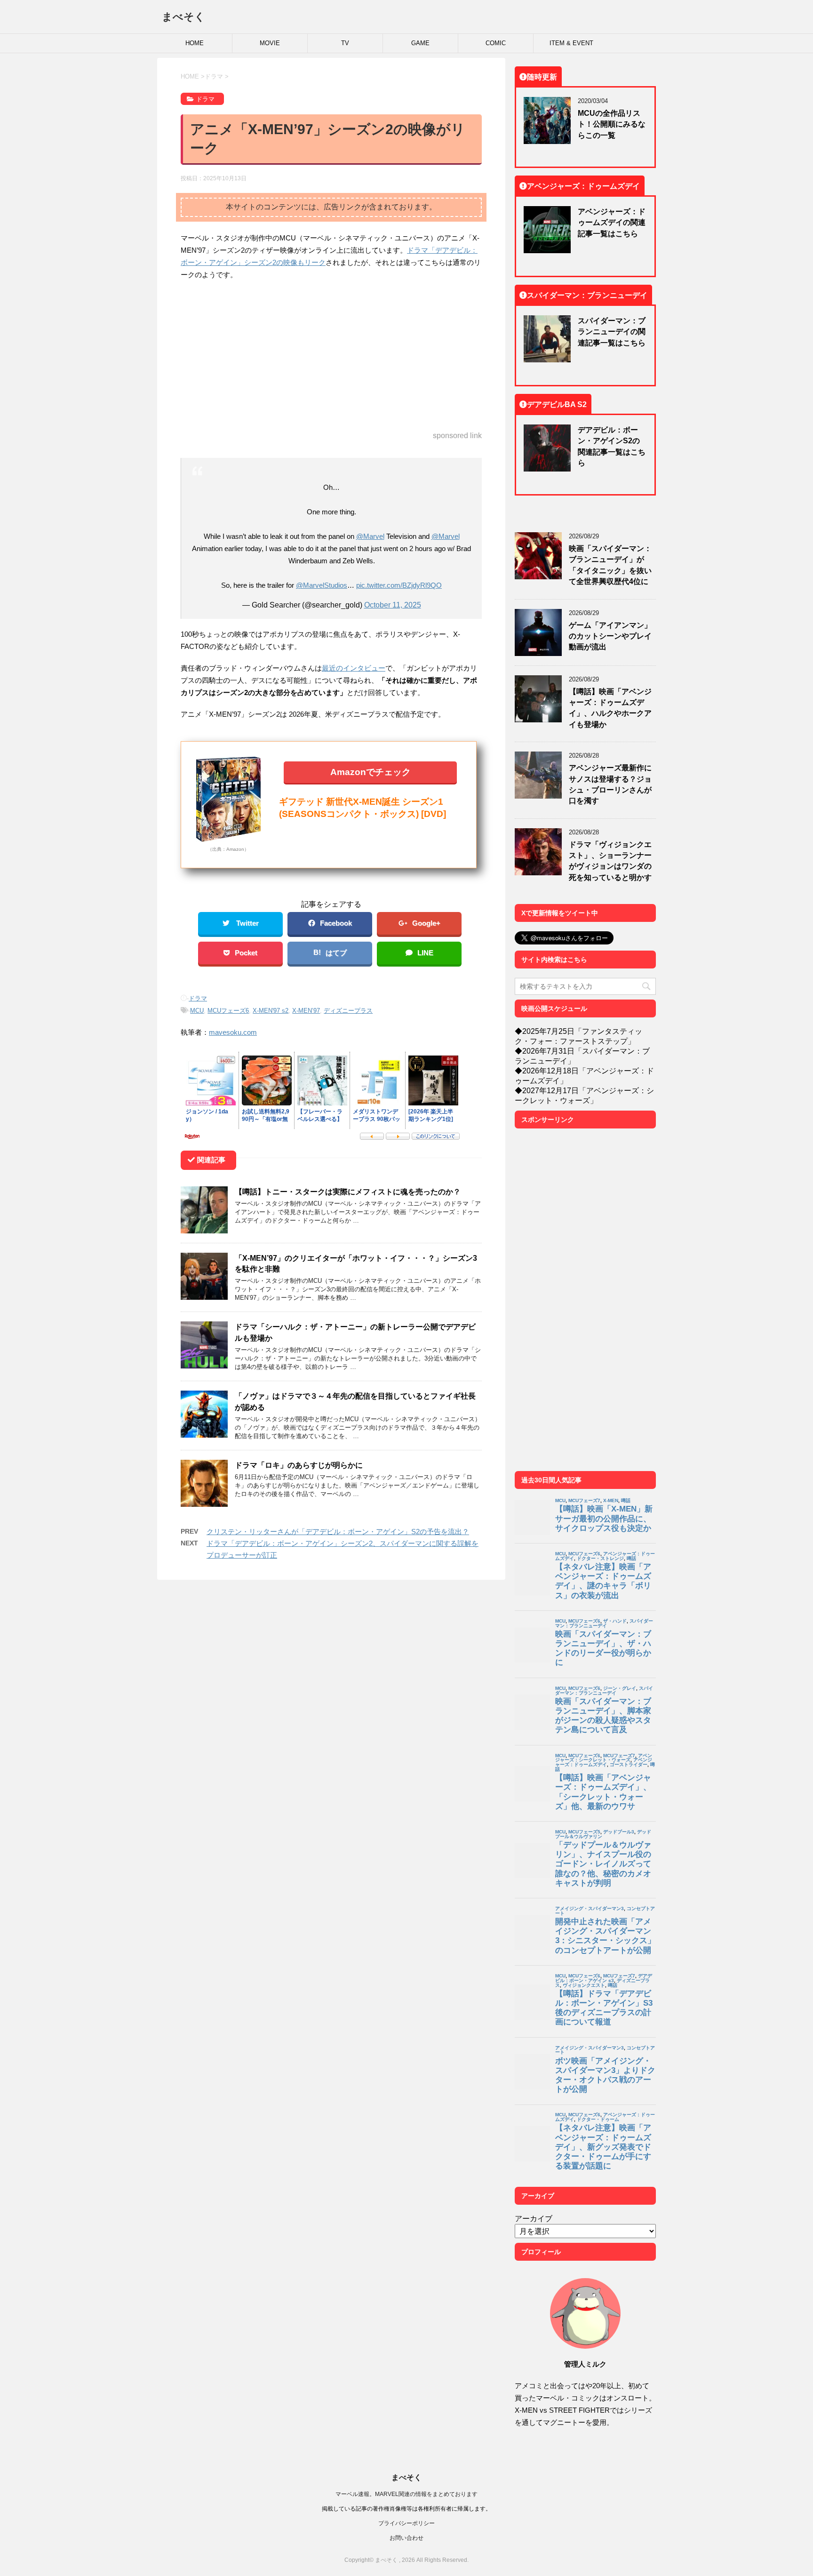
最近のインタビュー (354, 668)
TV (345, 43)
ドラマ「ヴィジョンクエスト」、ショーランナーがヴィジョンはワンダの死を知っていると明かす (610, 861)
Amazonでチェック (371, 772)
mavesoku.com (233, 1032)
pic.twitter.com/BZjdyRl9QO (399, 585)
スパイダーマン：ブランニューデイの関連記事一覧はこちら (612, 332)
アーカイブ (534, 2218)
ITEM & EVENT (571, 43)
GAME (420, 43)
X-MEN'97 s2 (271, 1011)
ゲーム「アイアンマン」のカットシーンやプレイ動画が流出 (610, 636)
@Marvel (370, 536)
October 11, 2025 (393, 605)
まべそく (183, 16)
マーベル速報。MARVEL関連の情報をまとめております (406, 2494)
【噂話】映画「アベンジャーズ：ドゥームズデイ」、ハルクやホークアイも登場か (610, 708)
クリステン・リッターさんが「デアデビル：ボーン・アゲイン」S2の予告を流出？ (338, 1532)
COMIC (496, 43)
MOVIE (270, 43)
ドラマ (198, 998)
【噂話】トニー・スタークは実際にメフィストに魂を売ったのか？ (348, 1192)
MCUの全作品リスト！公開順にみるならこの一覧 (612, 124)
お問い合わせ (406, 2538)
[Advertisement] (331, 356)
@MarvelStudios (322, 585)
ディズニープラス (348, 1011)
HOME (195, 43)
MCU (197, 1011)
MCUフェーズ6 (228, 1011)
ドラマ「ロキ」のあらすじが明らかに (299, 1465)
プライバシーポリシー (406, 2523)
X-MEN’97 (306, 1011)
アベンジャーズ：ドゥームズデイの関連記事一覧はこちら (612, 222)
